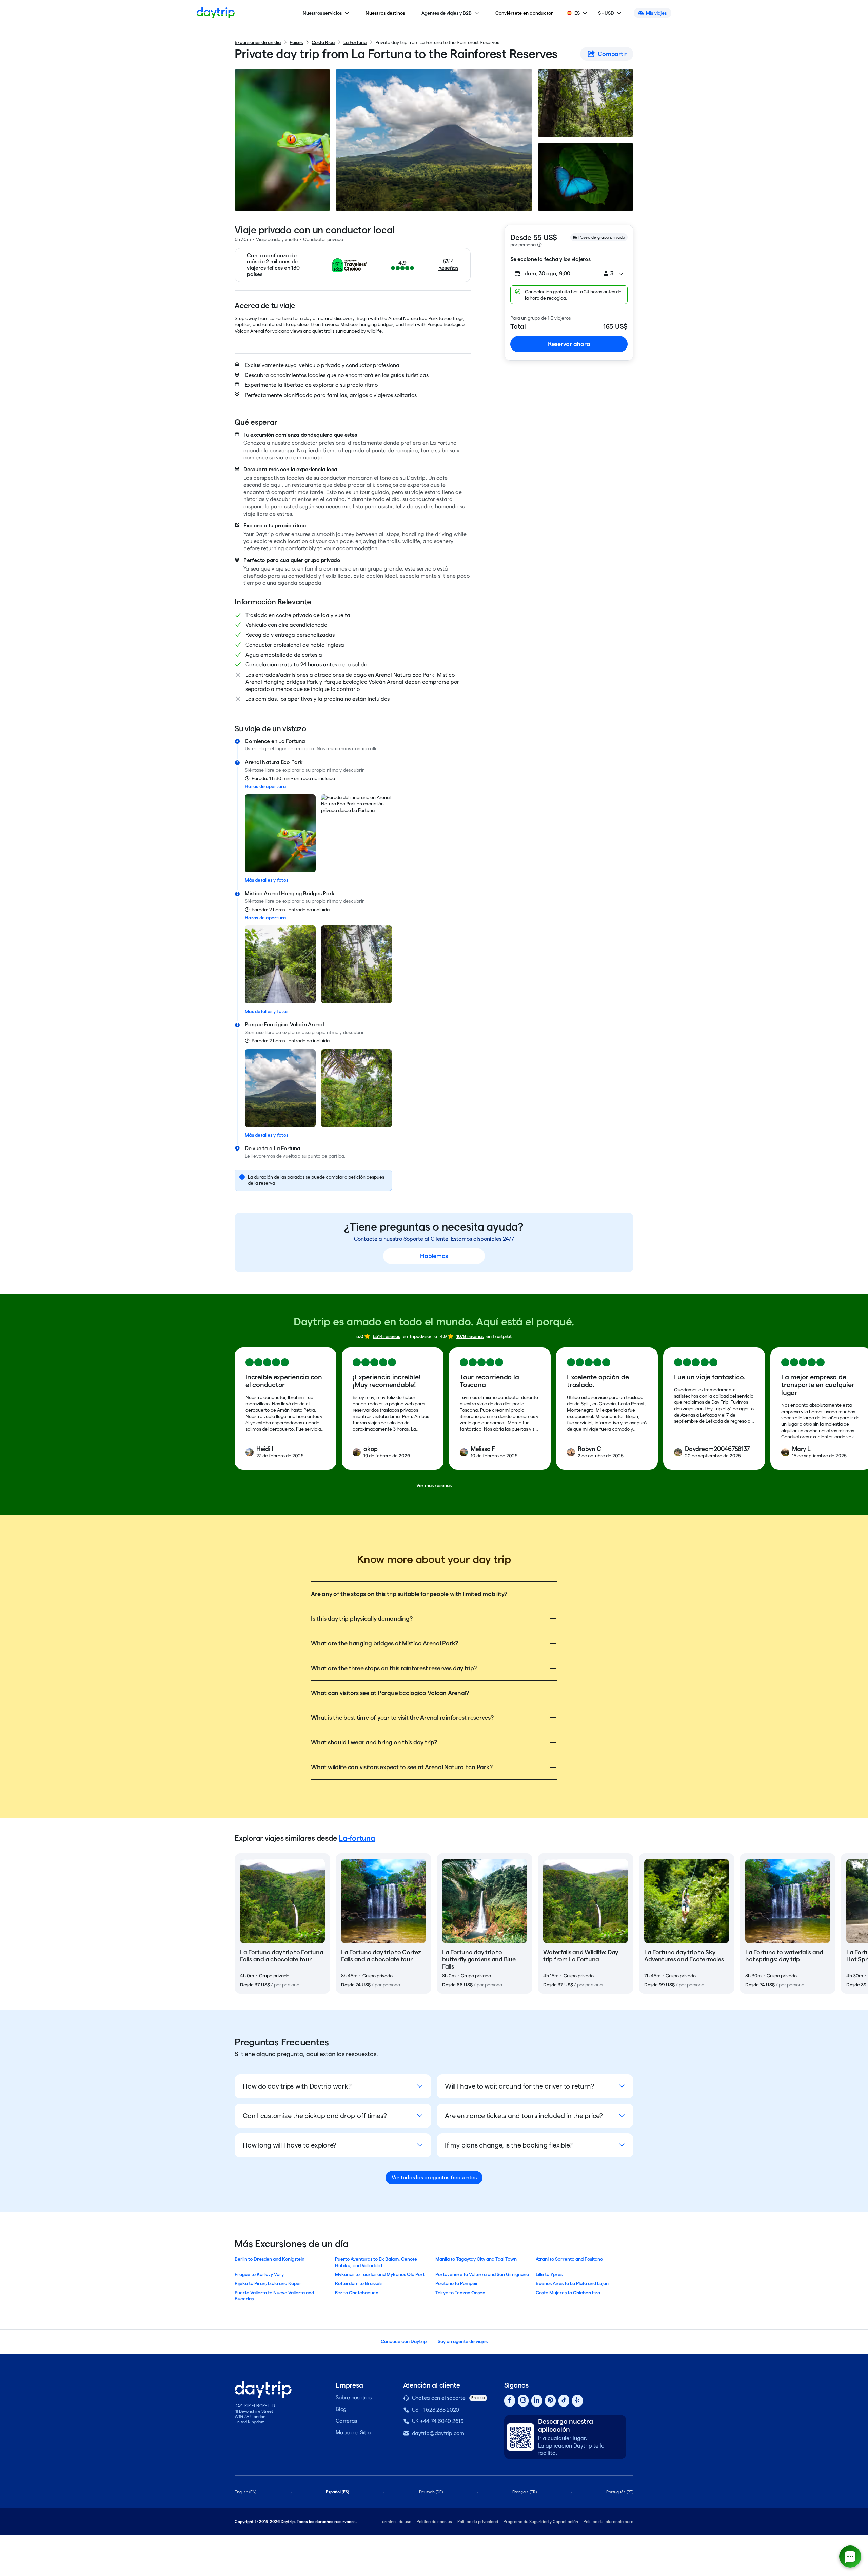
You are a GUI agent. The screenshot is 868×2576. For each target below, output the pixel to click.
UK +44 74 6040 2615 (438, 2421)
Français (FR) (525, 2492)
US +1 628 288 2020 (436, 2410)
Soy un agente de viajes (463, 2341)
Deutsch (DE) (431, 2492)
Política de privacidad (478, 2522)
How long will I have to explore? (290, 2145)
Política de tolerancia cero (608, 2522)
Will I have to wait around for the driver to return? (519, 2086)
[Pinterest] (550, 2401)
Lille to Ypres (549, 2274)
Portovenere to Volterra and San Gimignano (482, 2274)
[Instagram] (523, 2401)
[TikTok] (564, 2401)
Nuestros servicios (322, 13)
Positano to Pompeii (456, 2283)
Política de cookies (434, 2522)
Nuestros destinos (385, 13)
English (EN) (245, 2492)
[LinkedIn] (537, 2401)
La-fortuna (357, 1838)
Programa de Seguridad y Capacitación (541, 2522)
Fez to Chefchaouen (357, 2293)
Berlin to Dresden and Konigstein (270, 2259)
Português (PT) (620, 2492)
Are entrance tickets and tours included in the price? (524, 2116)
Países (296, 42)
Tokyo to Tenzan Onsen (460, 2293)
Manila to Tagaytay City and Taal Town (476, 2259)
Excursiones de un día (258, 42)
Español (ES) (338, 2492)
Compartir (612, 54)
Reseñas (448, 268)
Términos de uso (396, 2522)
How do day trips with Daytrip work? (297, 2086)
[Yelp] (577, 2401)
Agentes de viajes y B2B (447, 13)
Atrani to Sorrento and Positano (569, 2259)
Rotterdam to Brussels (359, 2283)
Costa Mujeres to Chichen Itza (568, 2293)
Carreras (346, 2421)
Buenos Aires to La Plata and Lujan (572, 2283)
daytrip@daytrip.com (438, 2433)
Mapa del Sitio (353, 2432)
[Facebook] (510, 2401)
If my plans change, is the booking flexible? (509, 2145)
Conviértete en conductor (524, 13)
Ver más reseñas (434, 1485)
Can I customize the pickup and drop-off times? (315, 2116)
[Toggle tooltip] (539, 245)
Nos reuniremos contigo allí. (347, 748)
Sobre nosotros (354, 2398)
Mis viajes (656, 13)
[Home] (216, 13)
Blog (341, 2409)
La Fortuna (355, 42)
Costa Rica (323, 42)
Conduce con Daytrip (404, 2341)
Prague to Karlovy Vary (259, 2274)
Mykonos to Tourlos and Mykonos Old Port (380, 2274)
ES (577, 13)
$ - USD (606, 13)
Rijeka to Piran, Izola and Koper (268, 2283)
